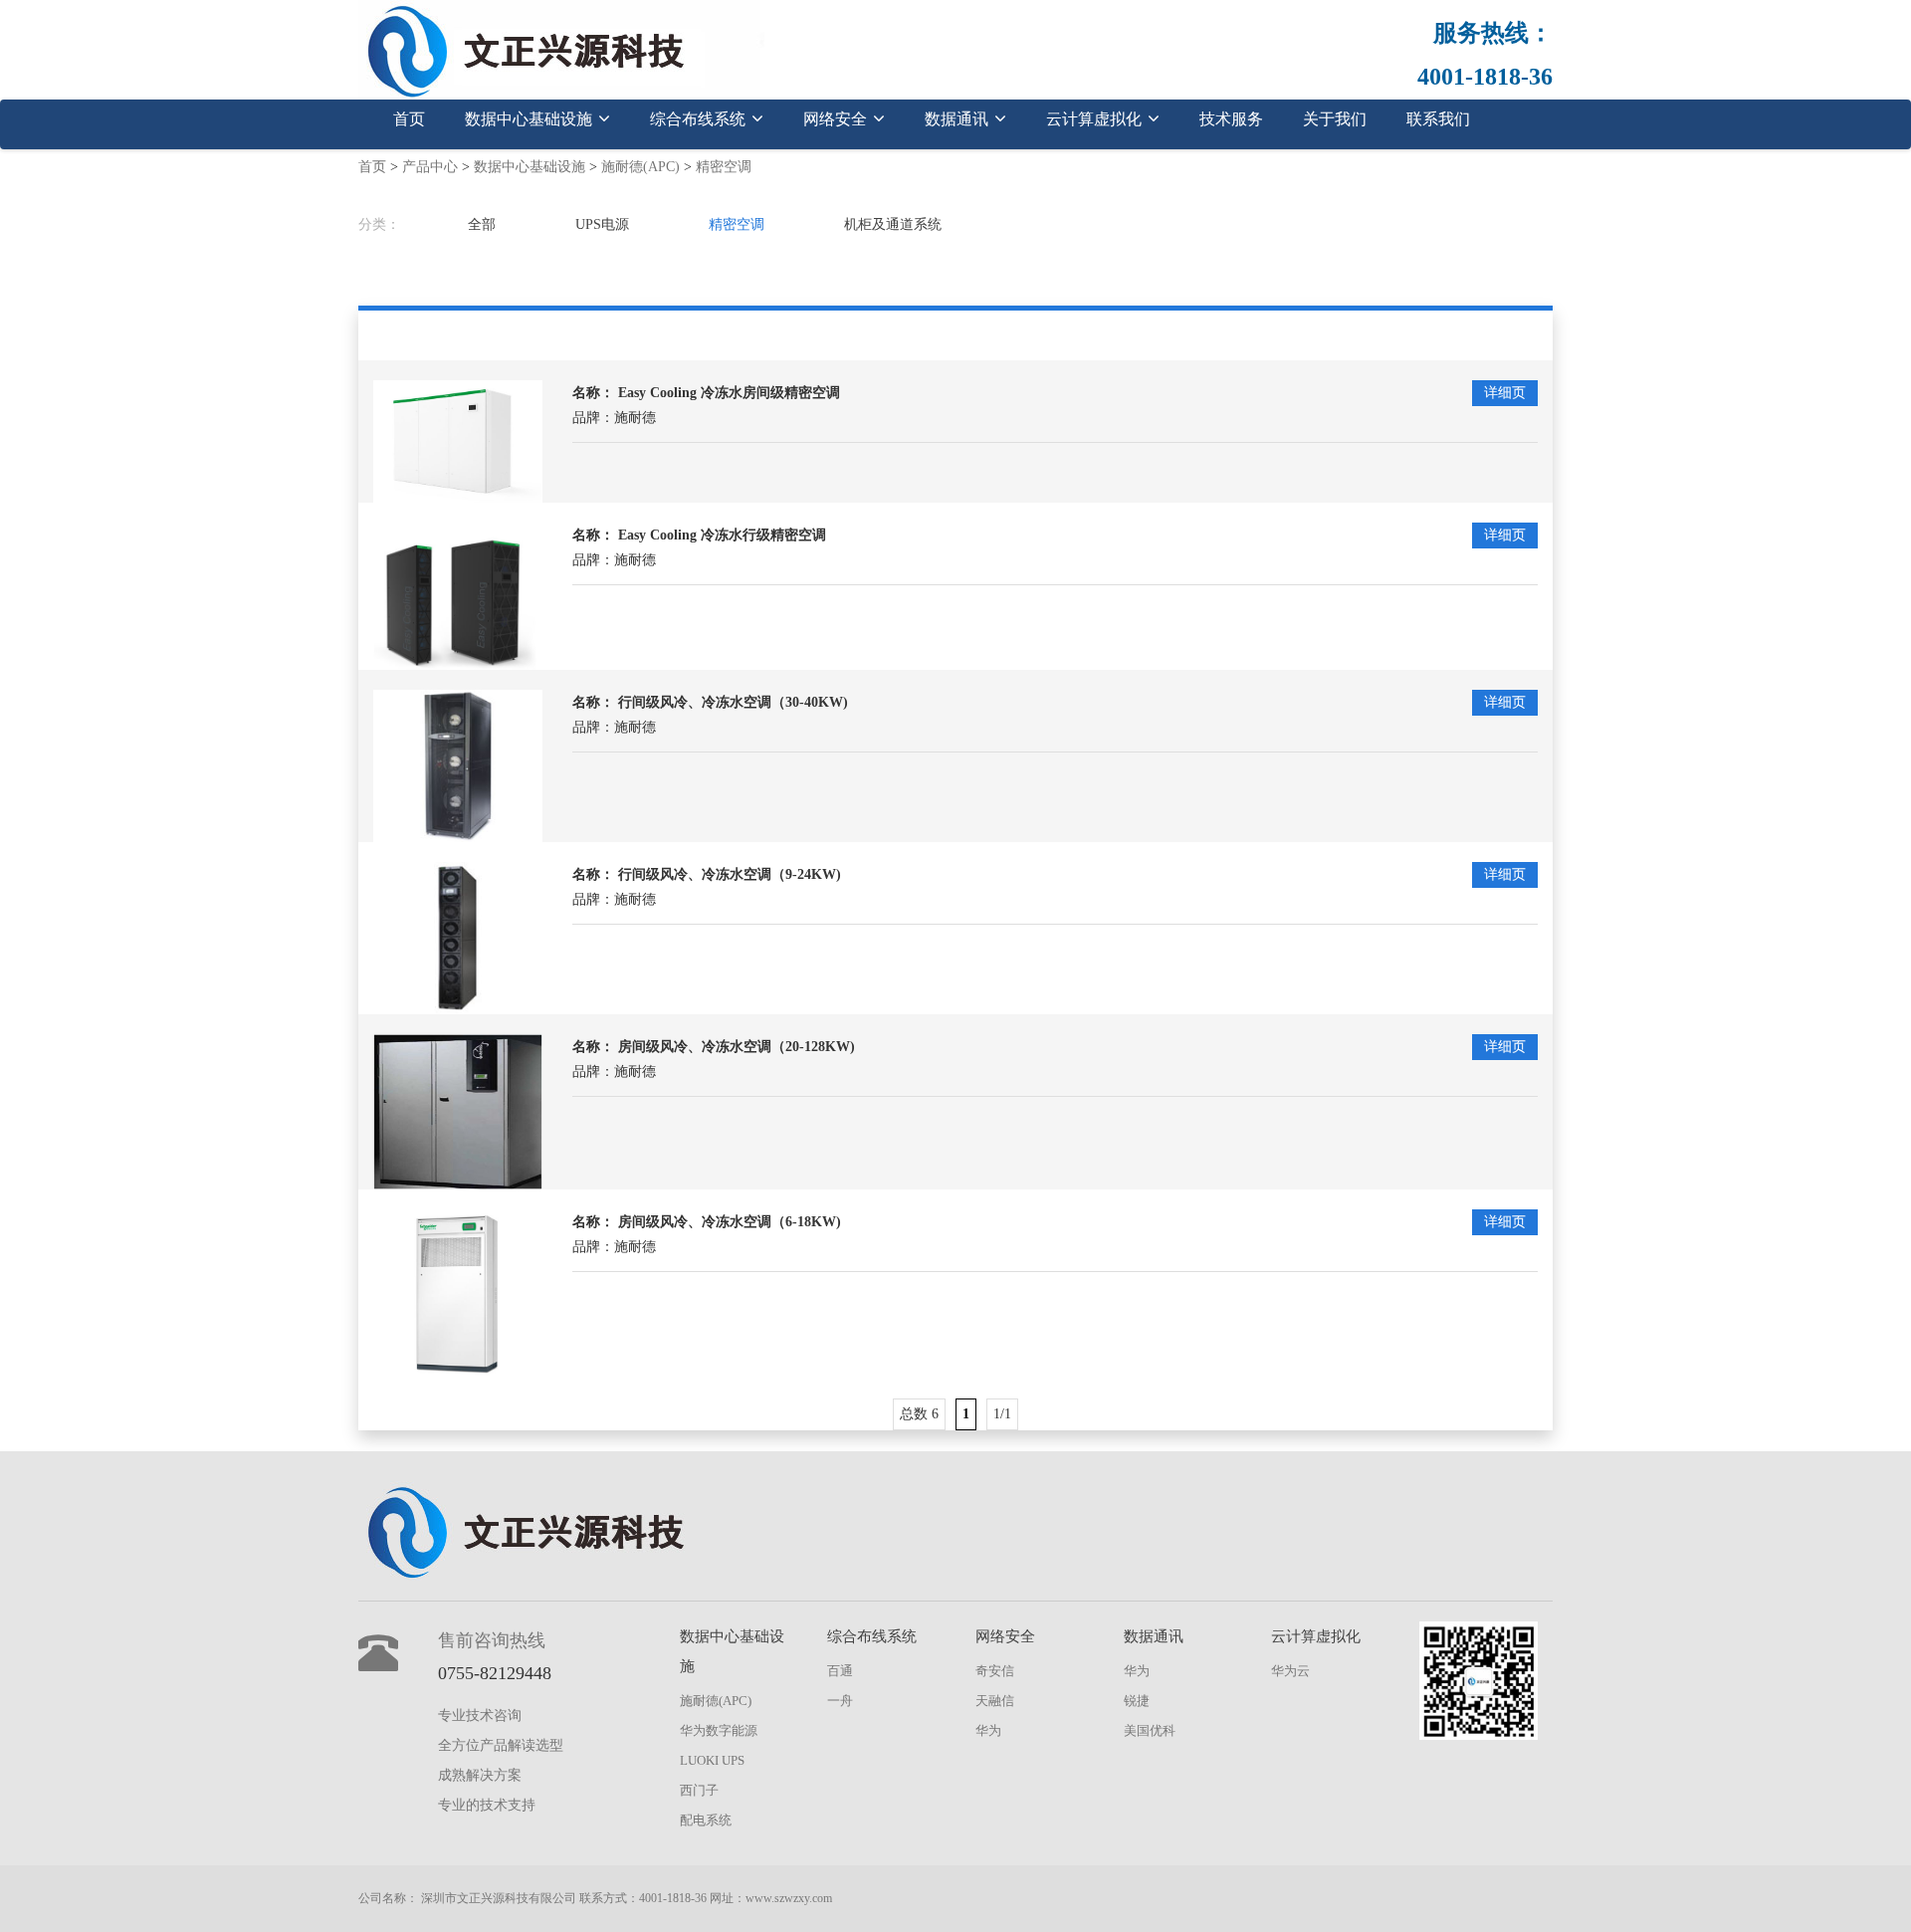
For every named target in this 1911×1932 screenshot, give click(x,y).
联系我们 (1438, 119)
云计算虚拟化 (1096, 119)
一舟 (840, 1701)
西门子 (699, 1790)
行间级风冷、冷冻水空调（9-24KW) (730, 874)
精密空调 (724, 167)
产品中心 (430, 167)
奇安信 (995, 1671)
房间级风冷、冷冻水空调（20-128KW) (737, 1047)
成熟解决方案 (480, 1775)
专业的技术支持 (487, 1805)
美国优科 (1150, 1730)
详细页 (1505, 393)
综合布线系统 (700, 119)
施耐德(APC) (640, 167)
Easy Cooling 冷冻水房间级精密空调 (729, 393)
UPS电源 (602, 224)
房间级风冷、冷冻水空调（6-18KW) (730, 1222)
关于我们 (1335, 119)
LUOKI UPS (712, 1760)
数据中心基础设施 (531, 119)
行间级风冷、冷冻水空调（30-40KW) (733, 702)
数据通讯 (958, 119)
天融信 (995, 1701)
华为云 (1290, 1671)
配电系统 (706, 1820)
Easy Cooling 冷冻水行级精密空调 (722, 535)
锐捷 (1137, 1701)
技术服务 (1231, 119)
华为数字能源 (719, 1730)
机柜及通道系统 (893, 224)
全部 (482, 224)
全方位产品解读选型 (501, 1745)
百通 (840, 1671)
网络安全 (837, 119)
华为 (988, 1730)
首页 (409, 119)
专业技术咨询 (480, 1716)
